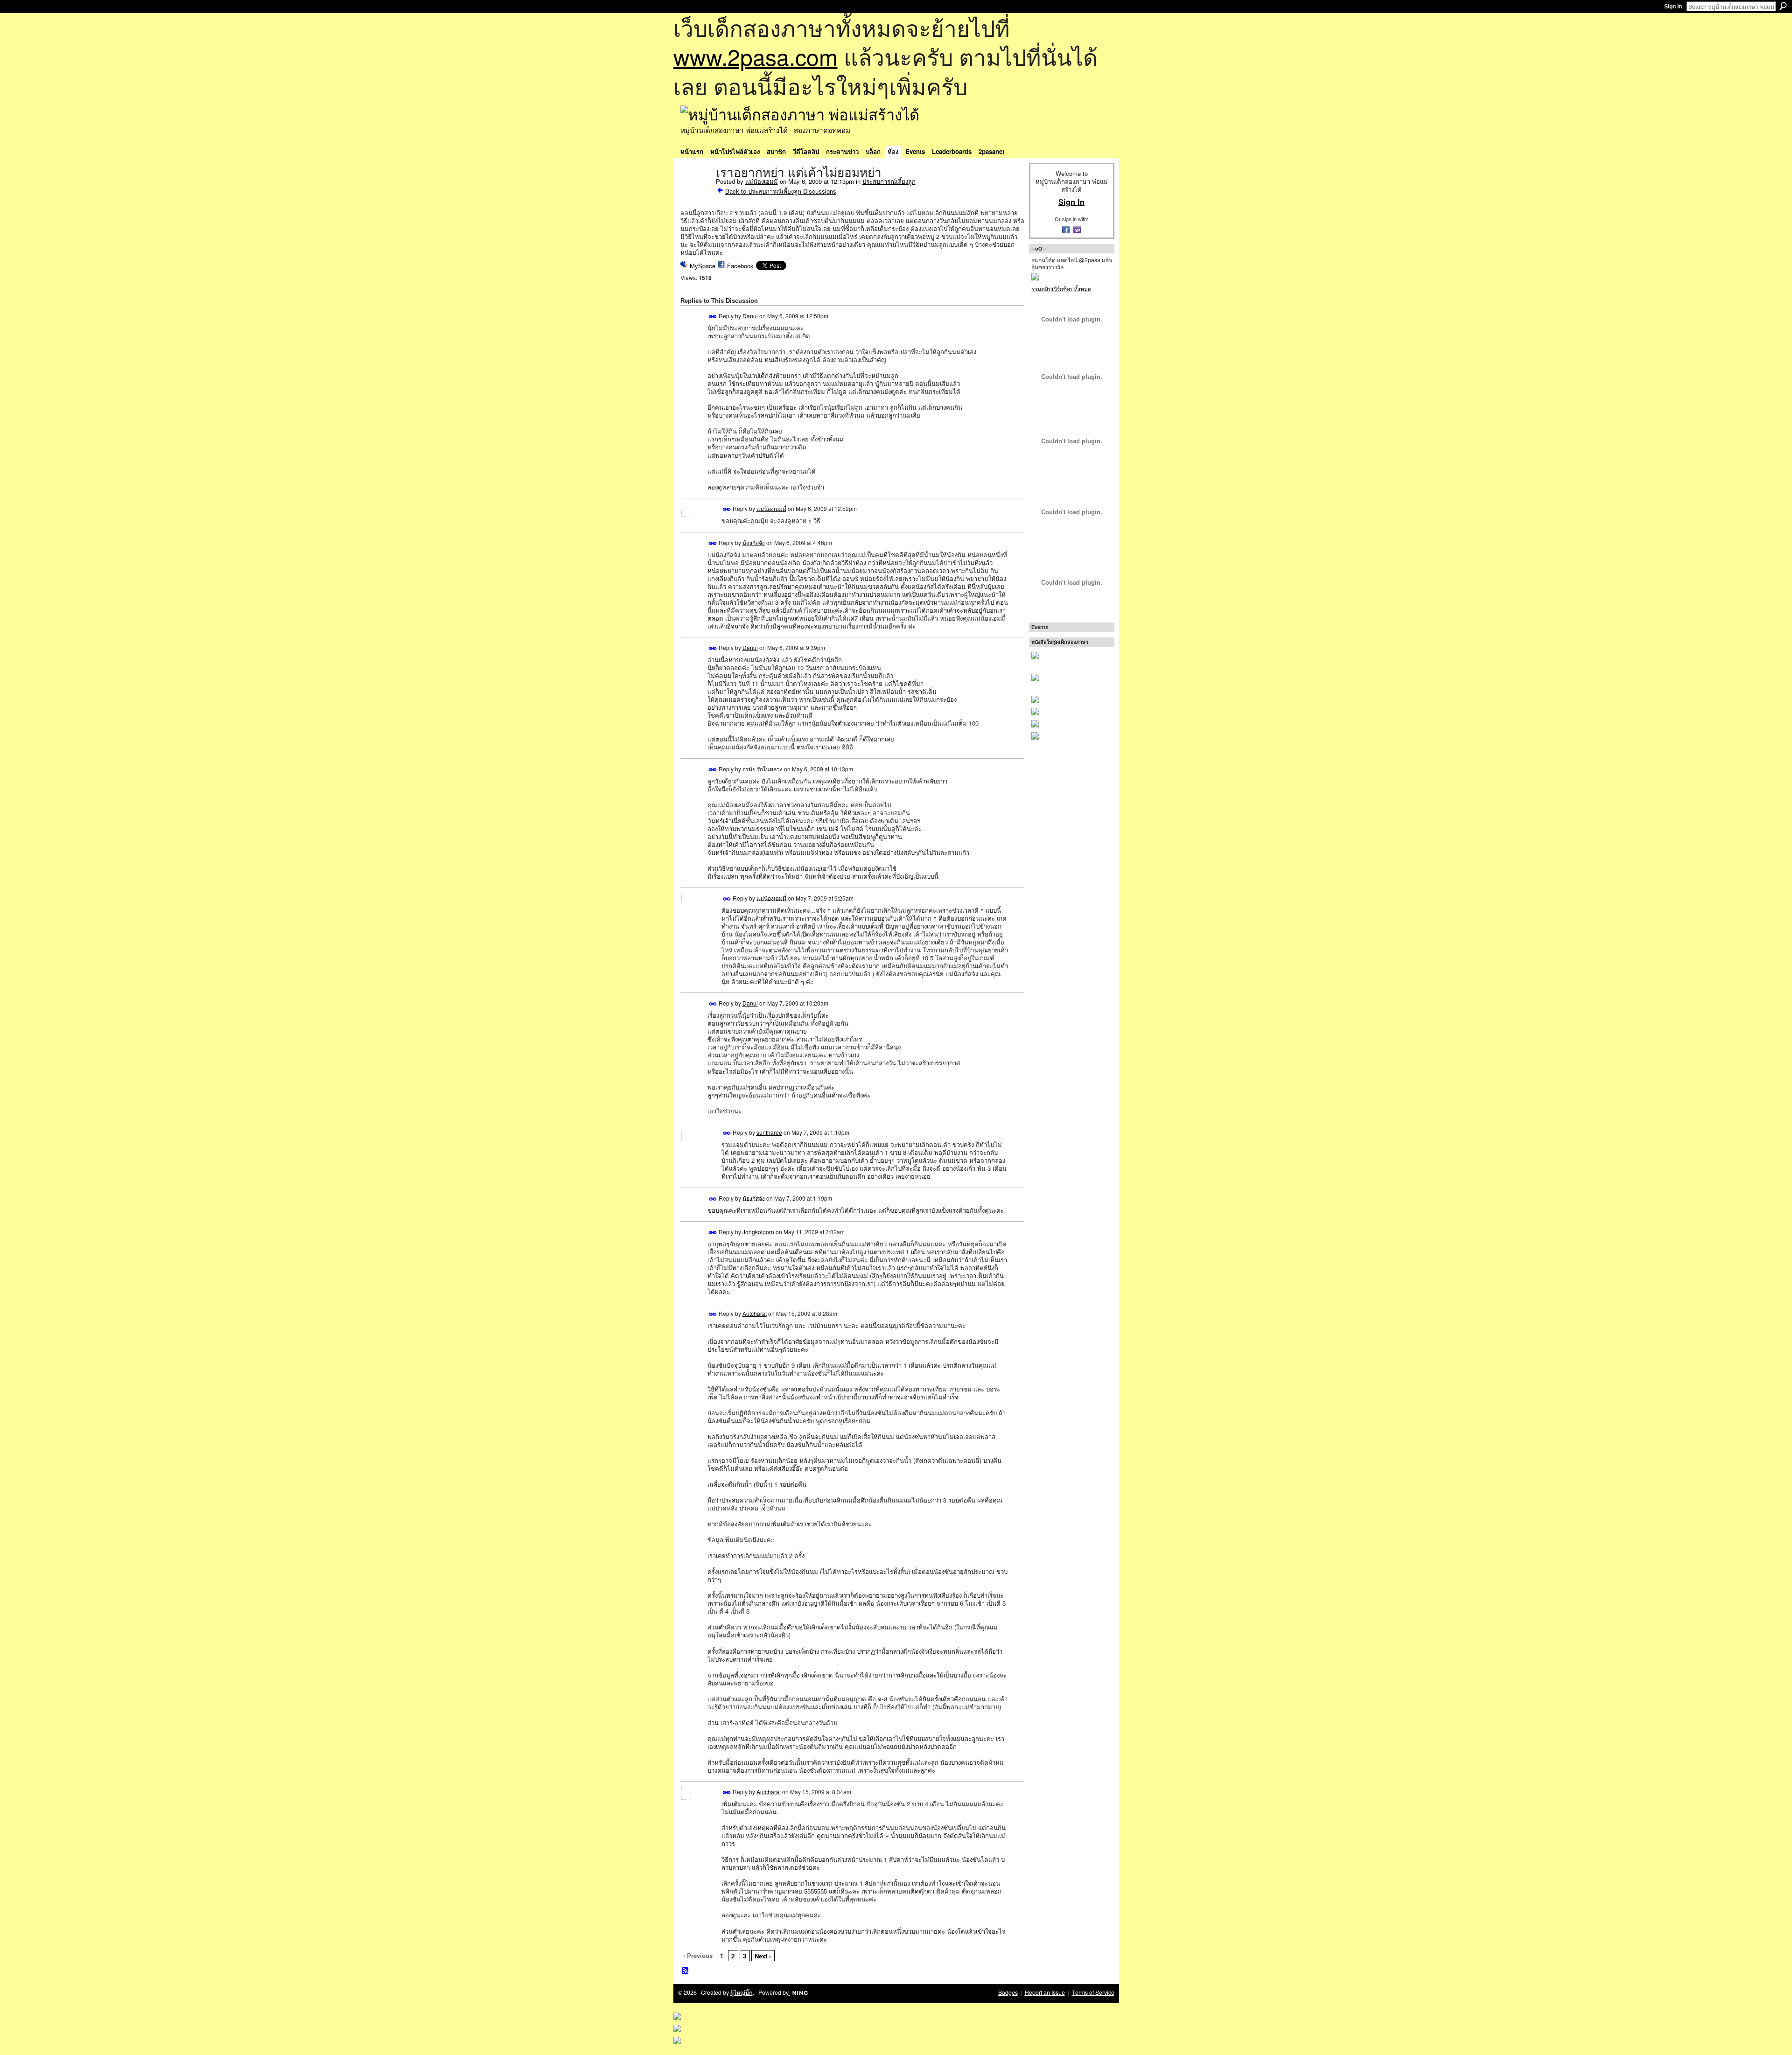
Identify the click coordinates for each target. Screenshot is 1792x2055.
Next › (763, 1956)
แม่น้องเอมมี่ (762, 181)
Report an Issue (1045, 1992)
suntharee (769, 1132)
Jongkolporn (758, 1232)
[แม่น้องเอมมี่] (695, 192)
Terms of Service (1093, 1992)
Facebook (740, 266)
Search (1783, 6)
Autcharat (755, 1313)
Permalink (713, 317)
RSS (686, 1971)
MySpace (703, 266)
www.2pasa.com (756, 56)
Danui (750, 316)
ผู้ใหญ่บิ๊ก (742, 1992)
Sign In (1673, 7)
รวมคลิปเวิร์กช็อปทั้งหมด (1061, 289)
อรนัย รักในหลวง (763, 769)
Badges (1008, 1992)
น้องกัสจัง (754, 542)
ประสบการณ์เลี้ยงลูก (889, 181)
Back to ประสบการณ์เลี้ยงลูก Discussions (781, 191)
